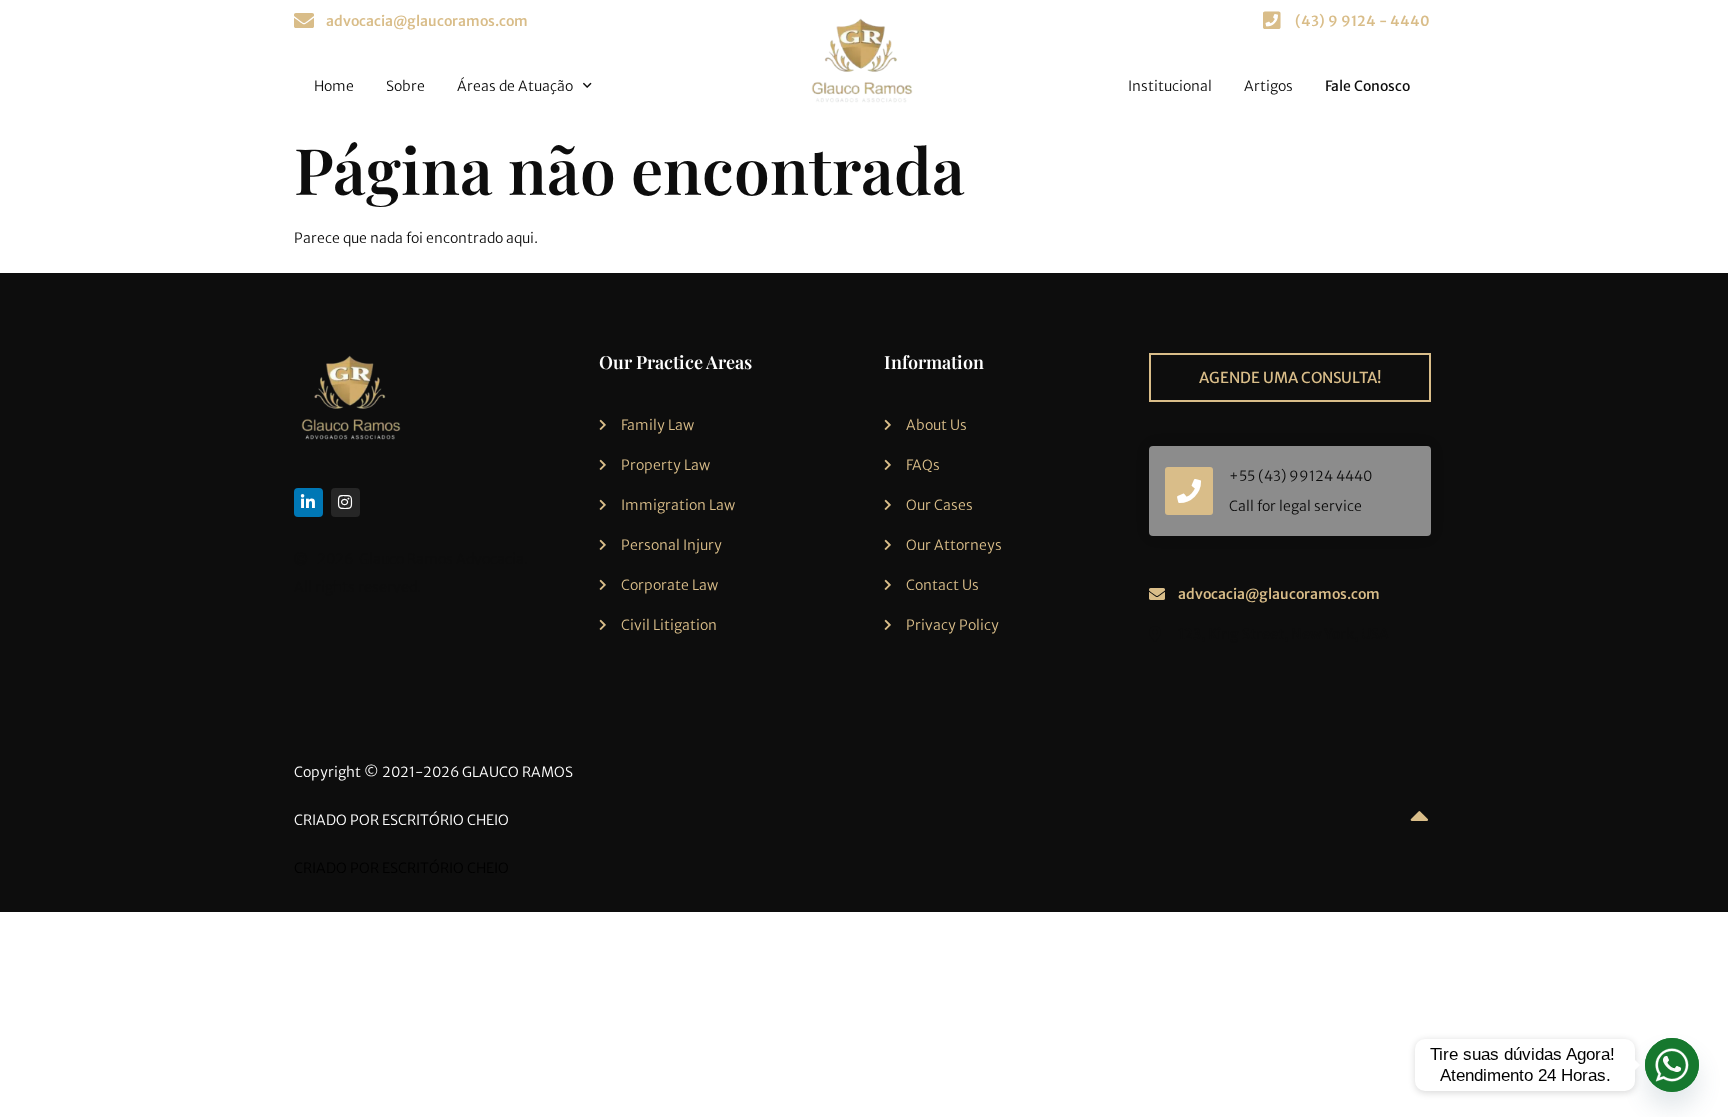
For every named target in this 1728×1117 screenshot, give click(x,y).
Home (334, 86)
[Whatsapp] (1672, 1065)
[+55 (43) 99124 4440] (1189, 491)
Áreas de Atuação (515, 86)
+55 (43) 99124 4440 (1300, 476)
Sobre (405, 86)
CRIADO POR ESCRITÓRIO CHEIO (401, 820)
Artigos (1268, 86)
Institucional (1170, 86)
